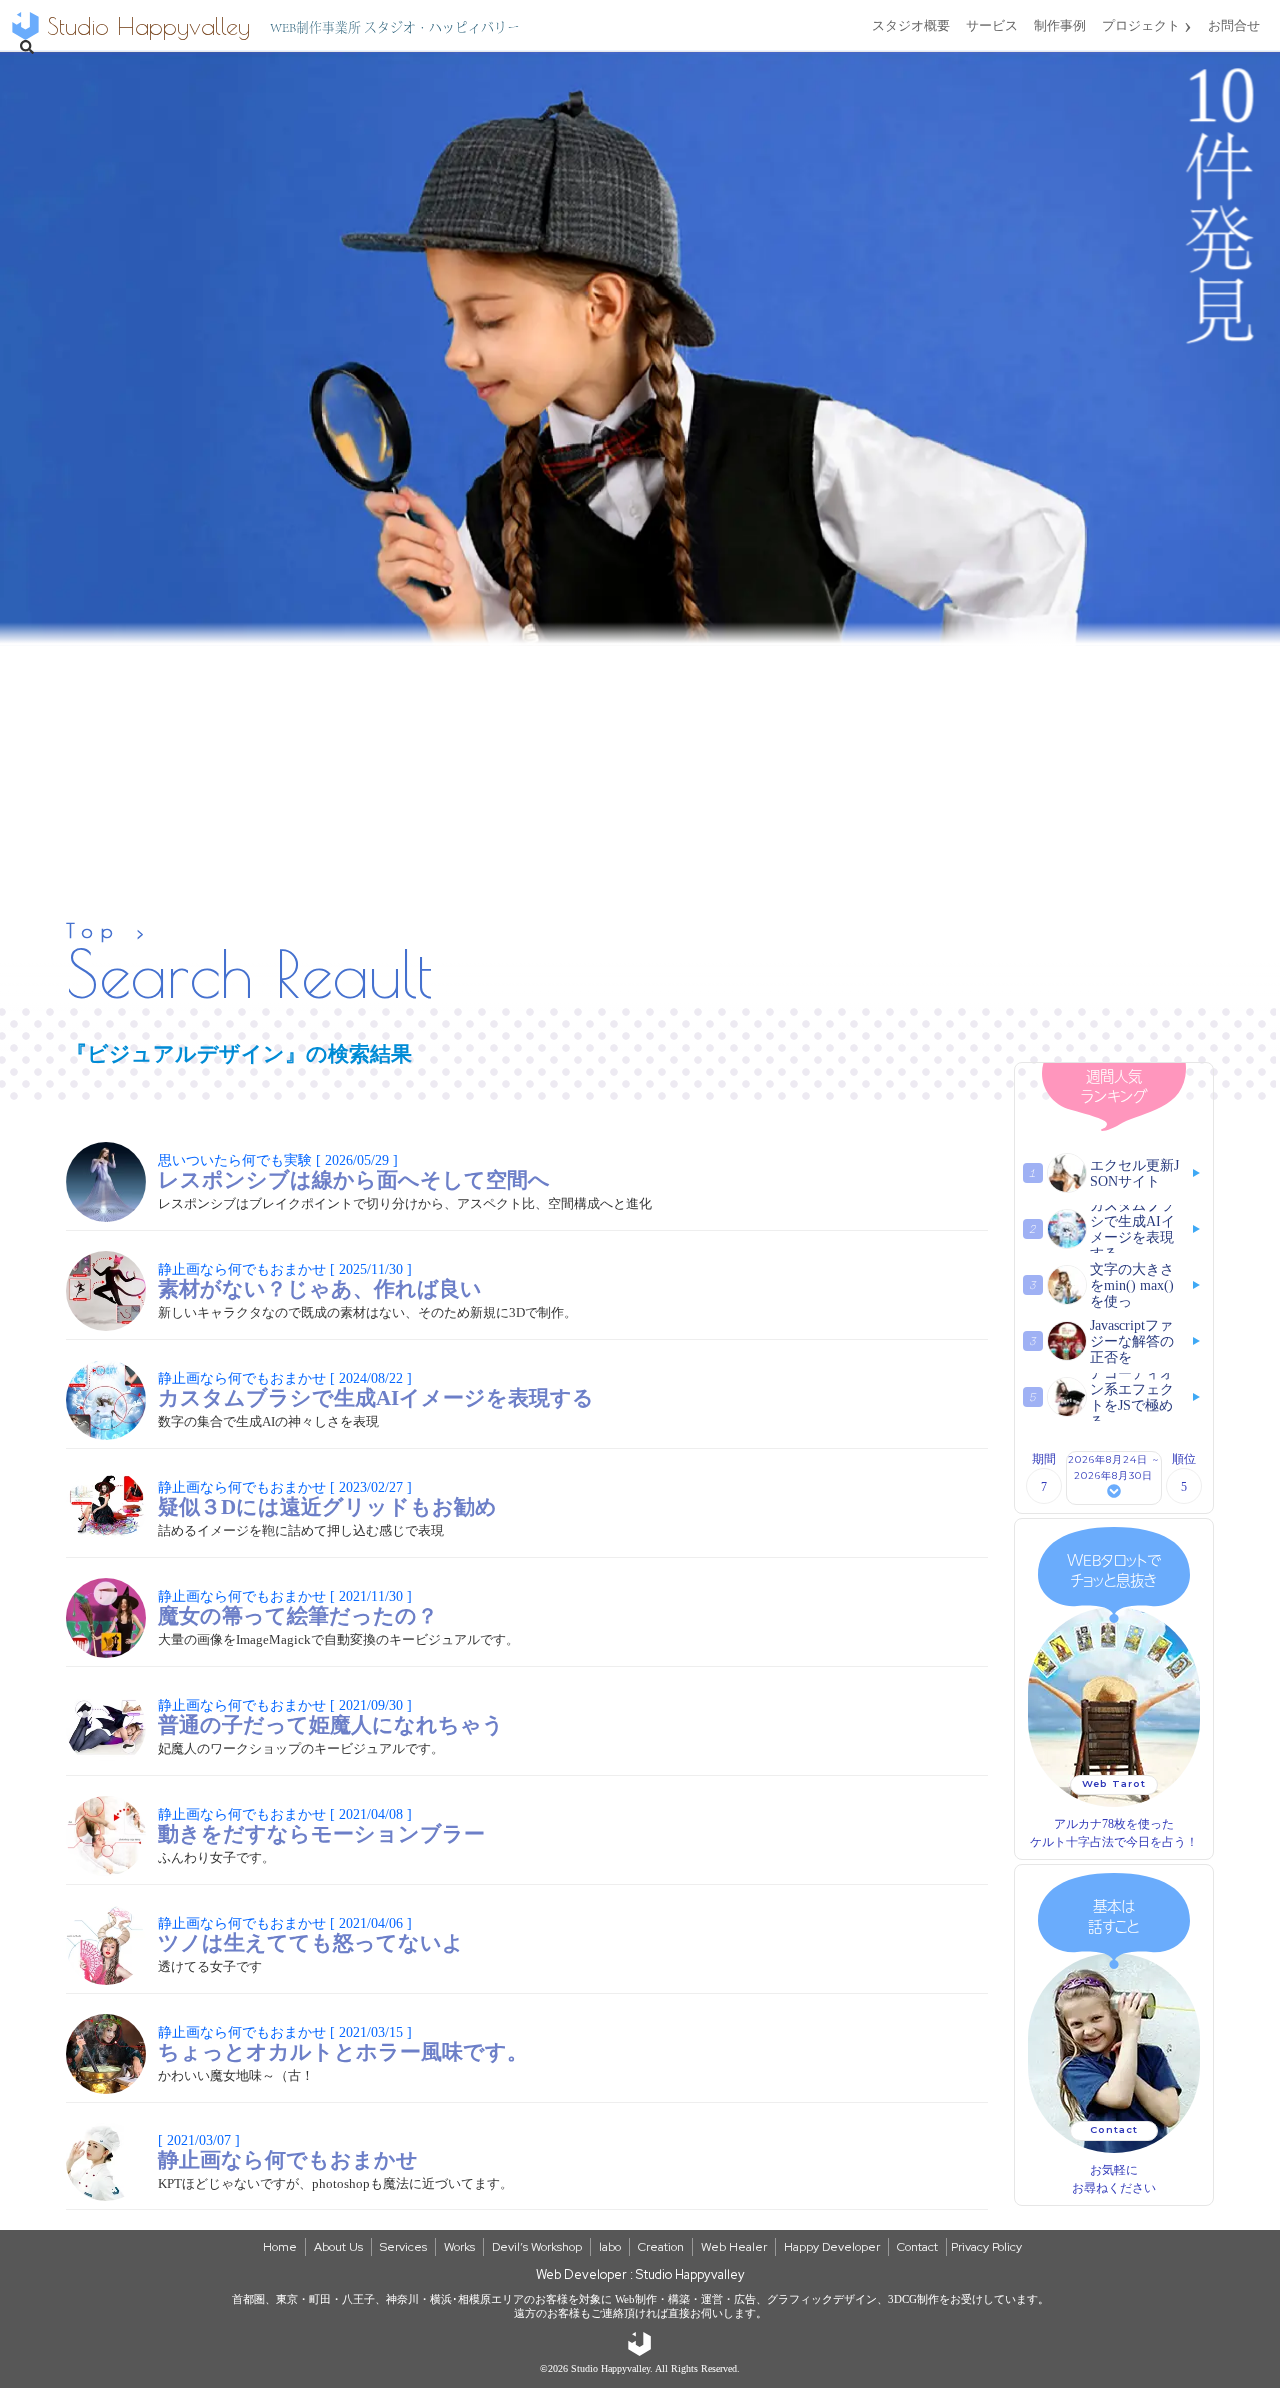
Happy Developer (832, 2247)
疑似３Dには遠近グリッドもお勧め (327, 1498)
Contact (917, 2247)
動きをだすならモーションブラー (321, 1825)
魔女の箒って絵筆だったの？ (298, 1607)
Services (403, 2247)
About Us (338, 2247)
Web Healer (734, 2247)
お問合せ (1234, 25)
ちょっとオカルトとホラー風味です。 (343, 2043)
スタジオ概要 (911, 25)
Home (280, 2247)
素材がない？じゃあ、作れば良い (320, 1280)
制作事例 (1060, 25)
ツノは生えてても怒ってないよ (311, 1934)
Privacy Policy (986, 2247)
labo (610, 2247)
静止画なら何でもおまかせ (288, 2151)
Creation (661, 2247)
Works (459, 2247)
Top (93, 930)
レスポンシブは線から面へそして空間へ (354, 1171)
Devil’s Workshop (537, 2247)
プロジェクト (1147, 25)
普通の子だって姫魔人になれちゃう (331, 1716)
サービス (992, 25)
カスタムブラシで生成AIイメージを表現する (376, 1389)
